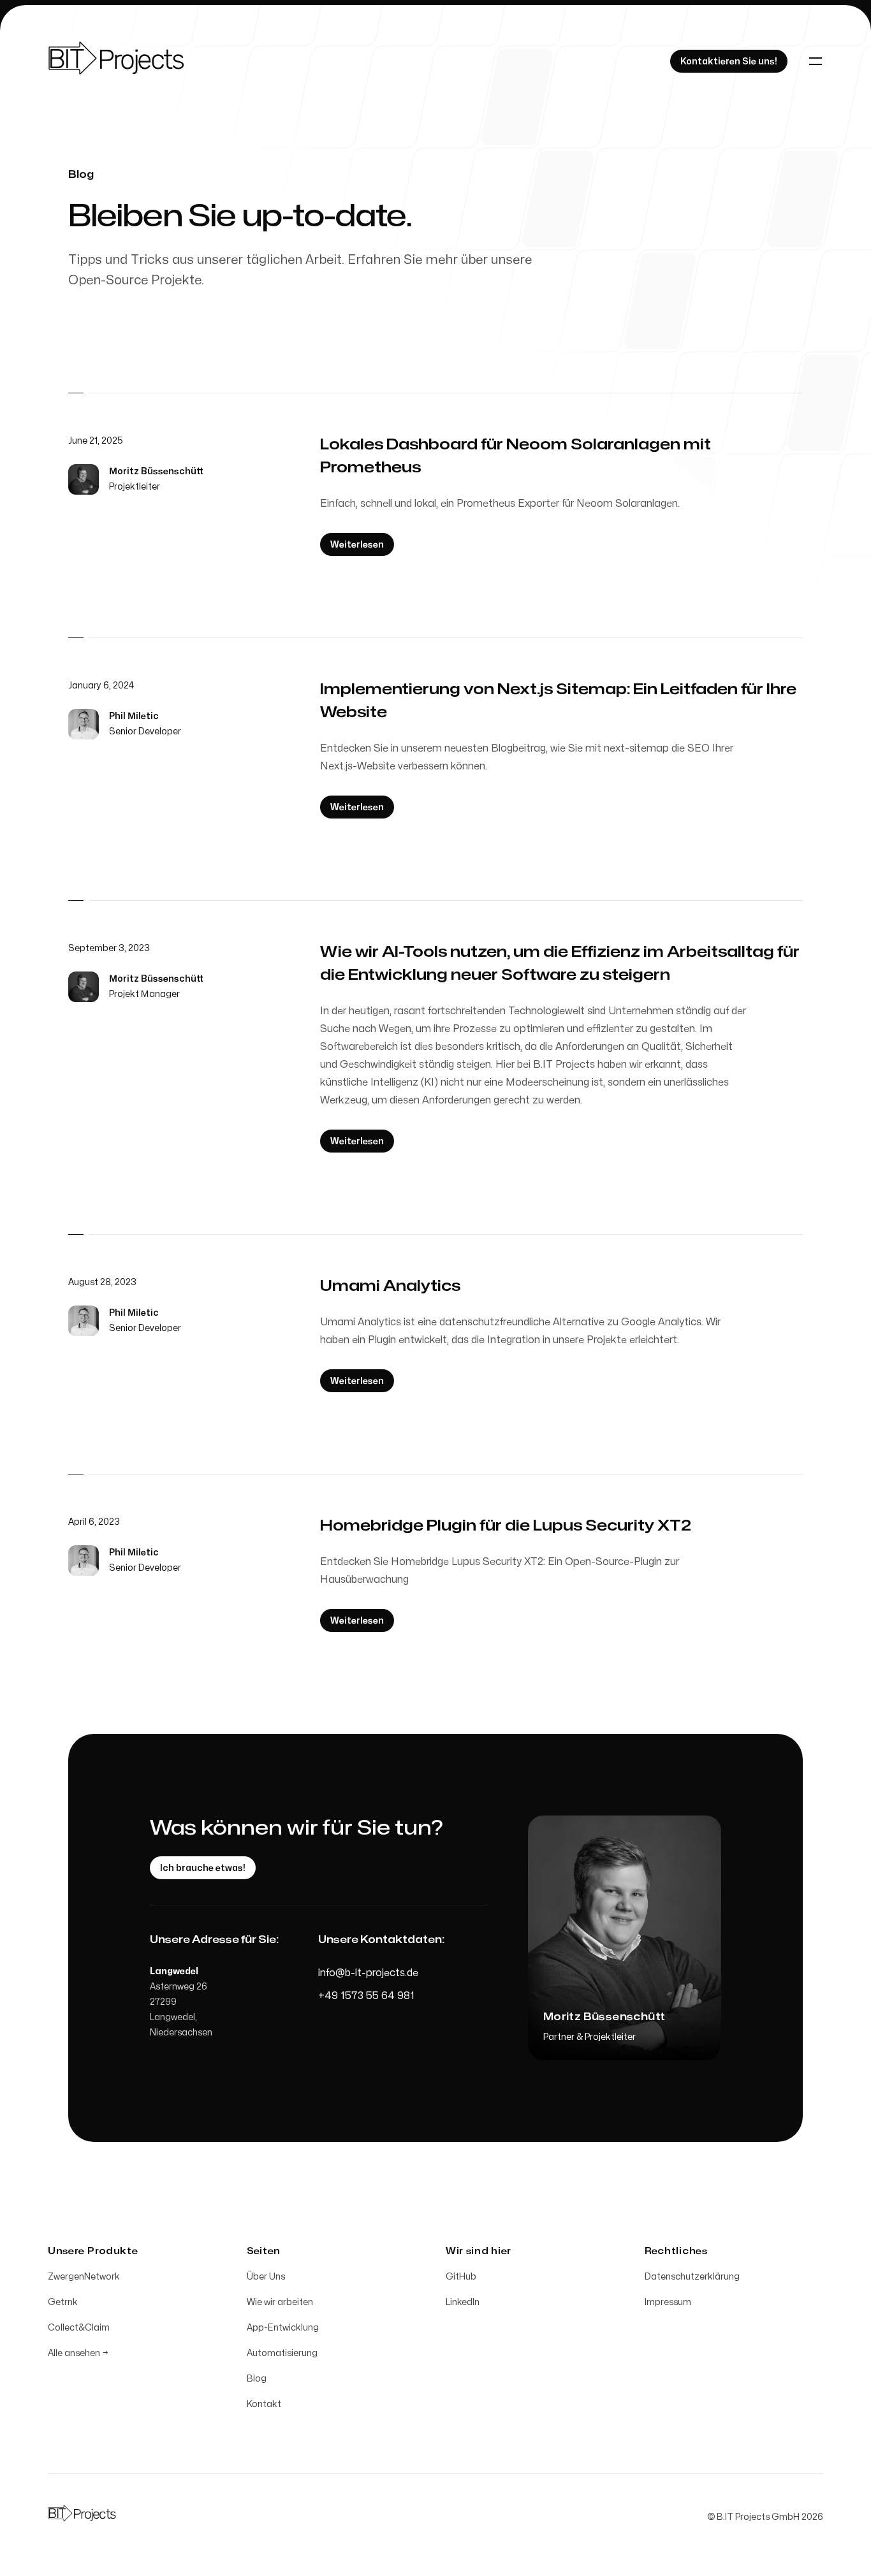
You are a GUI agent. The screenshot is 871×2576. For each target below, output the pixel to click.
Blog (257, 2379)
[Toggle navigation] (816, 61)
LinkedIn (463, 2302)
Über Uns (266, 2277)
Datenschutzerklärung (692, 2277)
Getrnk (63, 2302)
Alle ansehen (78, 2353)
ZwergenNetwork (84, 2277)
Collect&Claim (79, 2328)
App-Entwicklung (283, 2328)
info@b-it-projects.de (368, 1973)
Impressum (668, 2302)
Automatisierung (282, 2353)
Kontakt (264, 2404)
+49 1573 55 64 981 (366, 1996)
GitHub (461, 2277)
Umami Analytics (390, 1286)
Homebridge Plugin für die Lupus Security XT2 (506, 1526)
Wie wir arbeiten (280, 2302)
